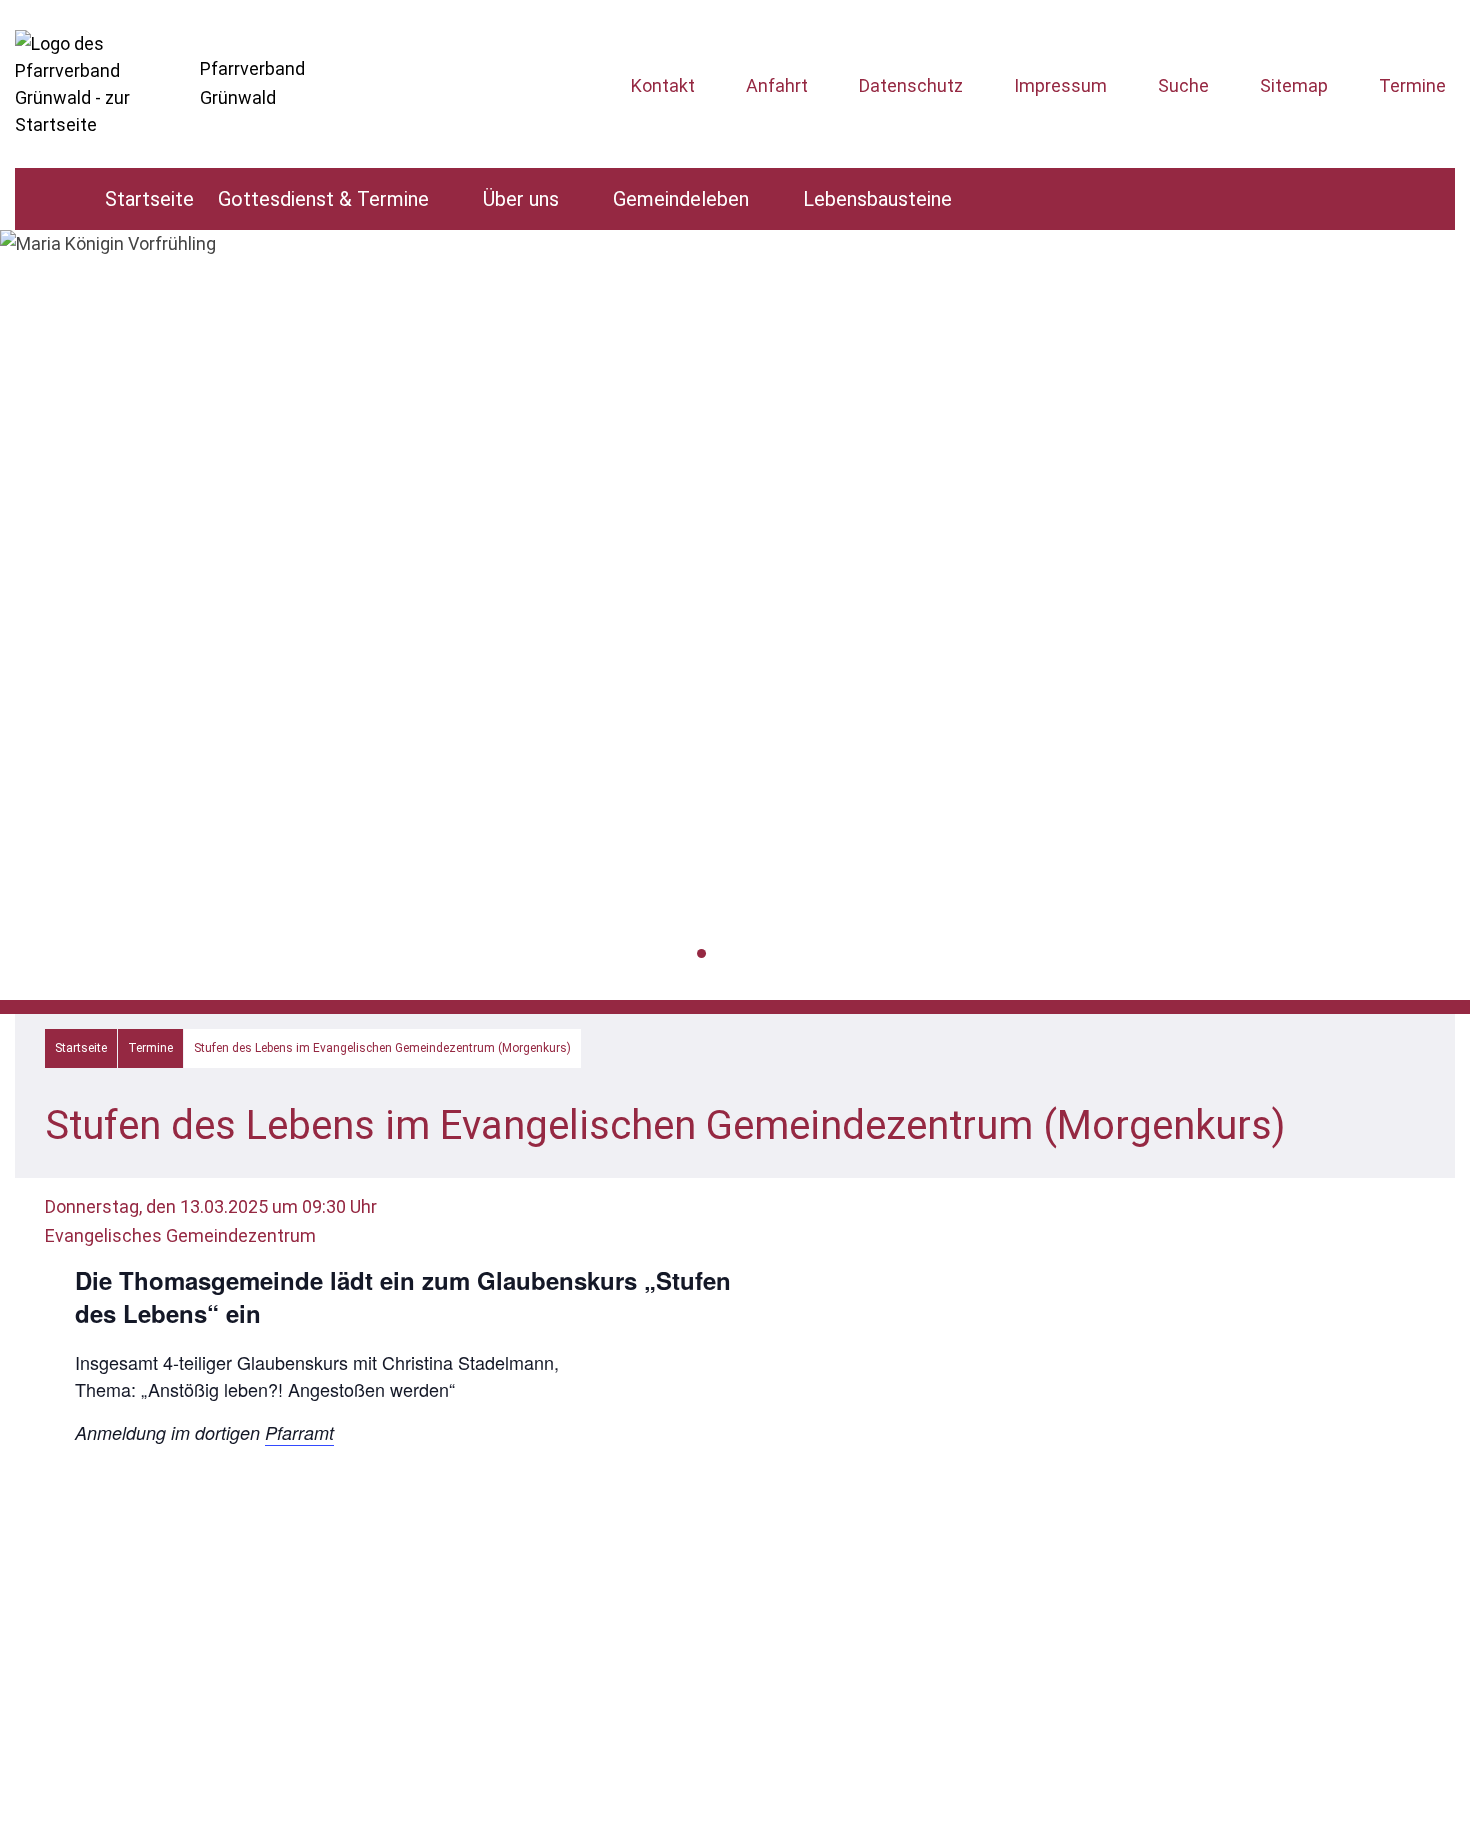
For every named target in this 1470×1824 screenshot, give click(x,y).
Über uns (521, 199)
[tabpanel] (735, 243)
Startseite (149, 199)
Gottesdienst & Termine (323, 199)
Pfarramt (299, 1432)
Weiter (1442, 639)
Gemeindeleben (681, 199)
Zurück (27, 639)
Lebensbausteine (877, 199)
